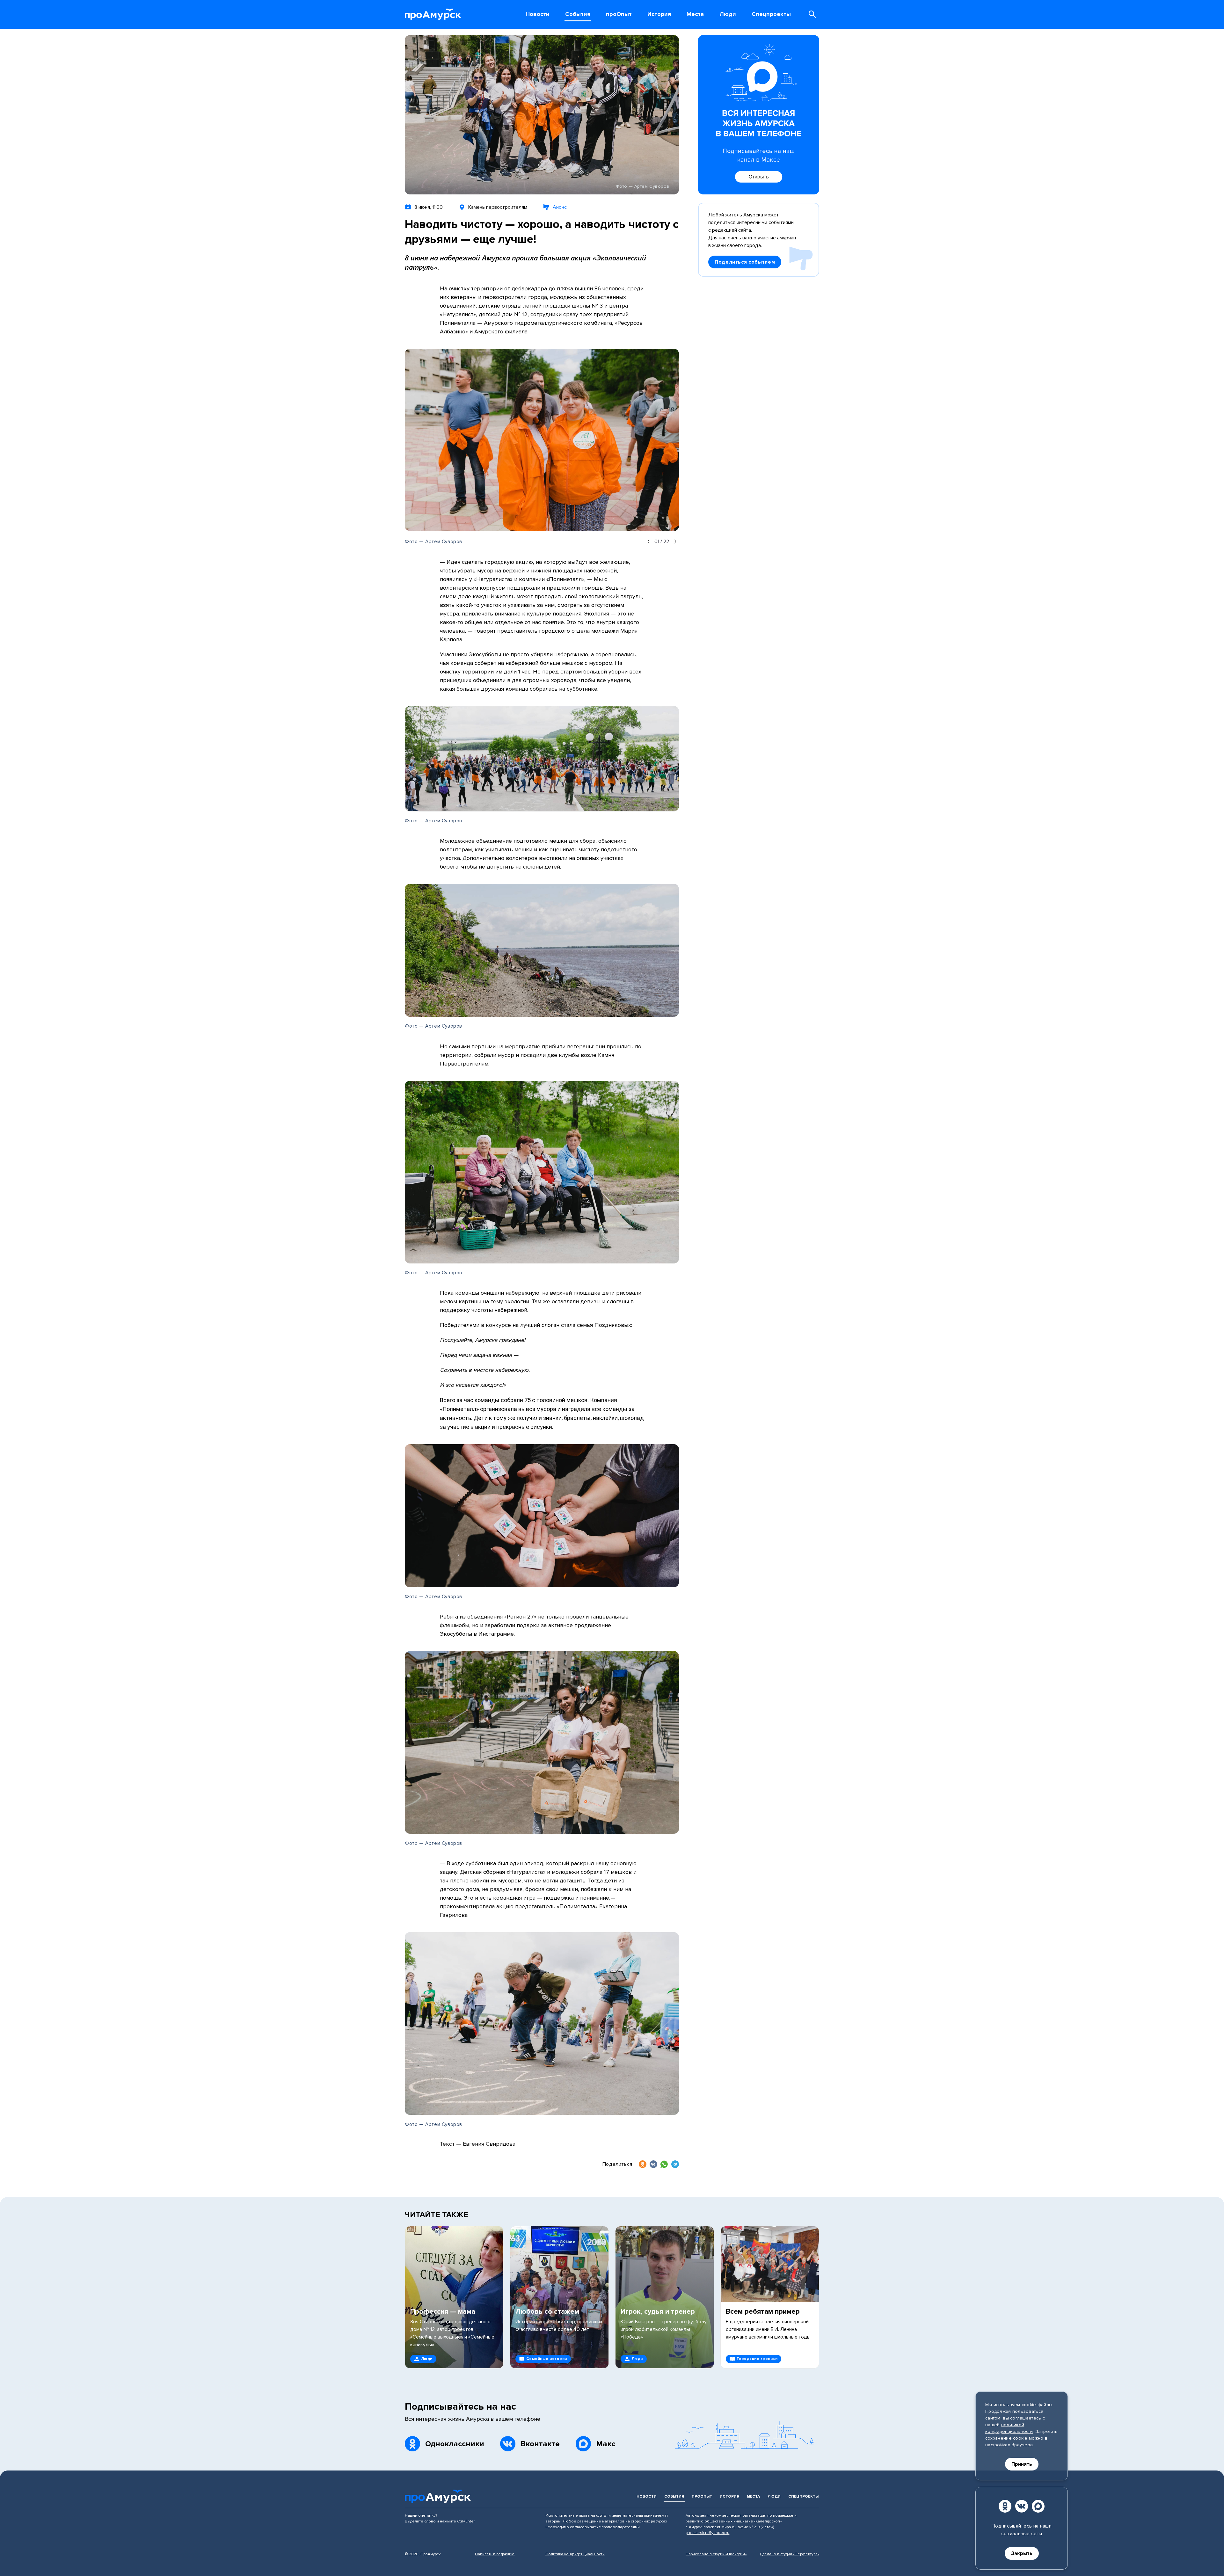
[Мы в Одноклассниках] (1005, 2506)
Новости (647, 2496)
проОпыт (702, 2496)
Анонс (560, 207)
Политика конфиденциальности (575, 2554)
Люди (774, 2496)
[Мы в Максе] (1038, 2506)
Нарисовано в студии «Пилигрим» (716, 2554)
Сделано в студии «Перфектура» (790, 2554)
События (674, 2496)
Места (753, 2496)
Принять (1022, 2464)
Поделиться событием (745, 262)
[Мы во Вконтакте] (1022, 2506)
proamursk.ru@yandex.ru (707, 2533)
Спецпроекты (803, 2496)
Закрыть (1022, 2553)
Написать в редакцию (495, 2554)
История (729, 2496)
